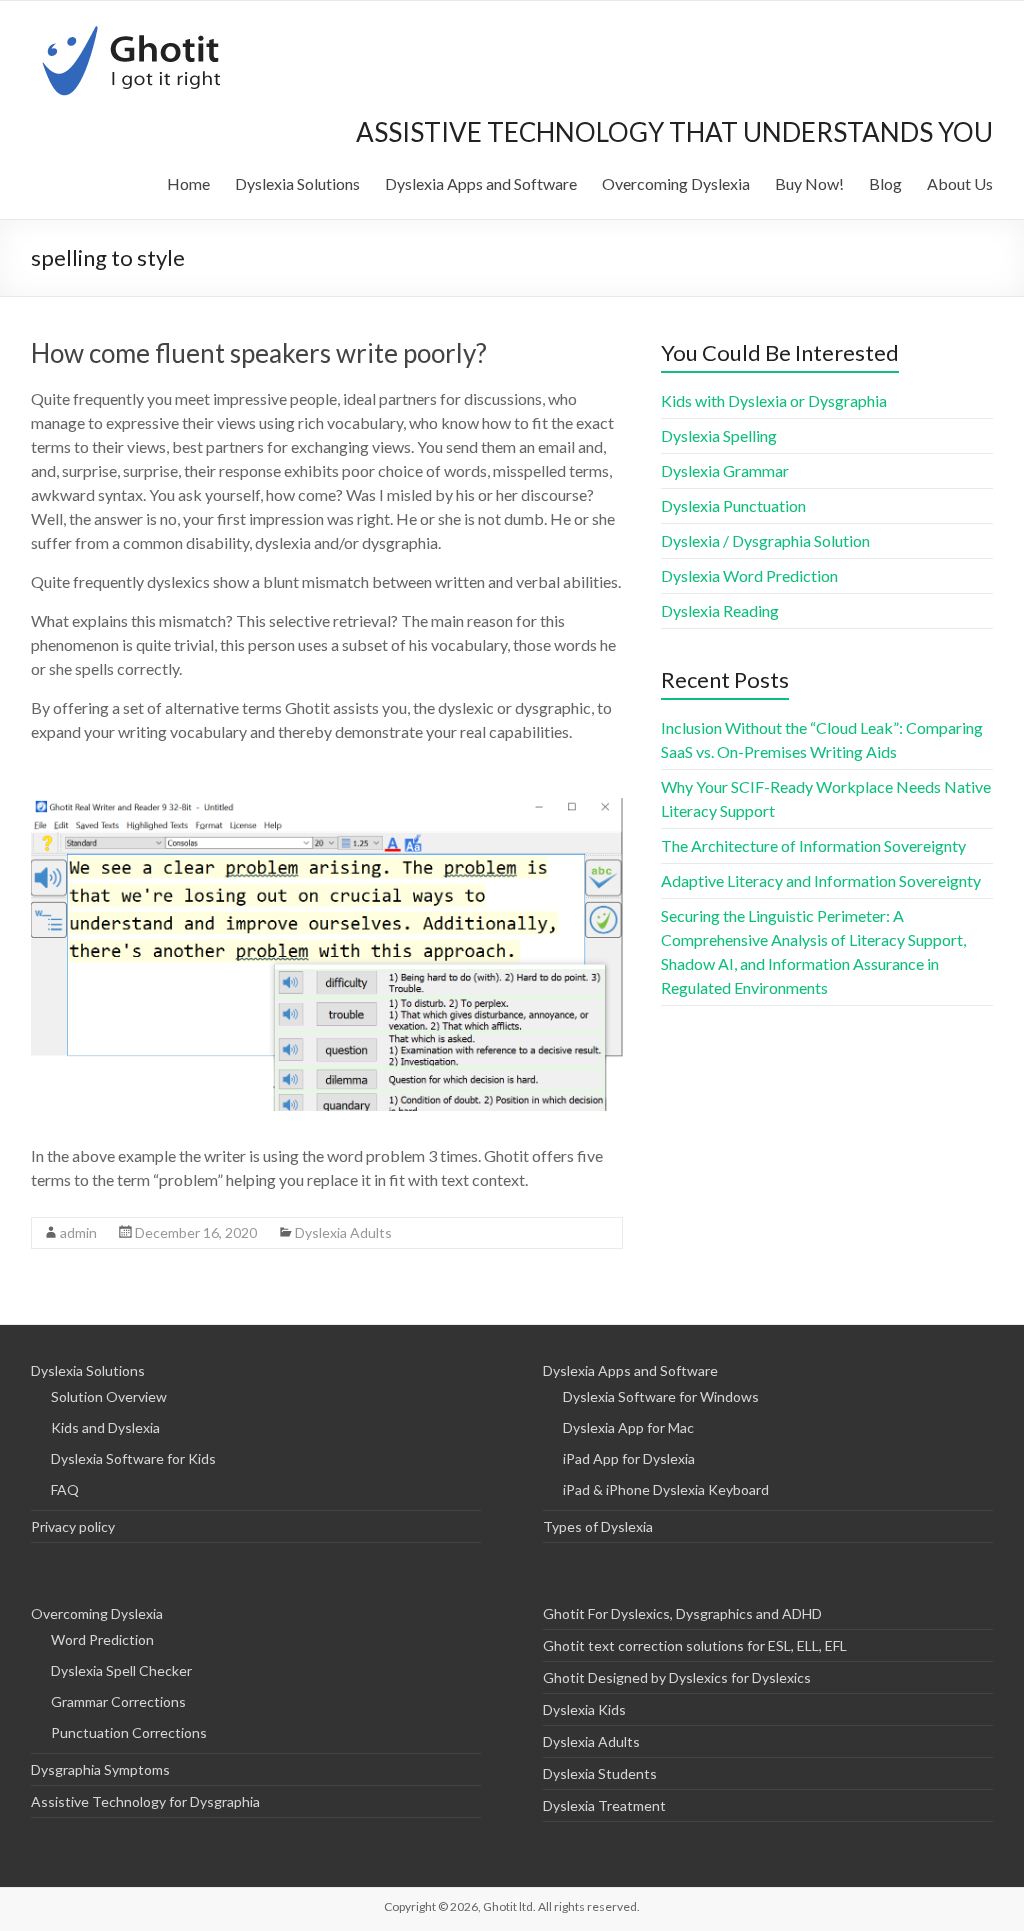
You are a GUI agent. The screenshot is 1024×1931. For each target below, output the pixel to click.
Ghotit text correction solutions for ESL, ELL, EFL (695, 1645)
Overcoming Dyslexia (676, 183)
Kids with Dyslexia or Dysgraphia (774, 400)
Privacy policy (73, 1526)
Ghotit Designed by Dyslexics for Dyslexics (677, 1677)
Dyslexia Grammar (725, 470)
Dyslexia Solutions (297, 183)
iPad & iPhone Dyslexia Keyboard (666, 1489)
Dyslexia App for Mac (628, 1427)
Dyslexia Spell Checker (121, 1670)
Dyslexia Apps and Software (481, 183)
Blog (885, 183)
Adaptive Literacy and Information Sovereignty (821, 880)
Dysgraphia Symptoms (100, 1769)
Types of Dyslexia (598, 1526)
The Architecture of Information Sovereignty (813, 845)
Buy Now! (809, 183)
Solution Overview (109, 1396)
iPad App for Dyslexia (629, 1458)
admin (78, 1232)
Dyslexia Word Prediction (749, 575)
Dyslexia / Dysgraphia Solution (765, 540)
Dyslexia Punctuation (733, 505)
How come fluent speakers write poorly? (259, 353)
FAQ (65, 1489)
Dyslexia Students (600, 1773)
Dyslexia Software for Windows (661, 1396)
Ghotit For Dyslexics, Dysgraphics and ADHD (682, 1613)
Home (188, 183)
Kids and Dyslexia (105, 1427)
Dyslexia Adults (343, 1232)
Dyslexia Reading (720, 610)
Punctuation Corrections (129, 1732)
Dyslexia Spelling (719, 435)
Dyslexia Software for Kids (133, 1458)
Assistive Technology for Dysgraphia (145, 1801)
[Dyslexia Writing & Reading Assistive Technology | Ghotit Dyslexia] (134, 25)
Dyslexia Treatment (604, 1805)
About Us (960, 183)
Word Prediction (102, 1639)
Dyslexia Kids (584, 1709)
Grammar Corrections (118, 1701)
